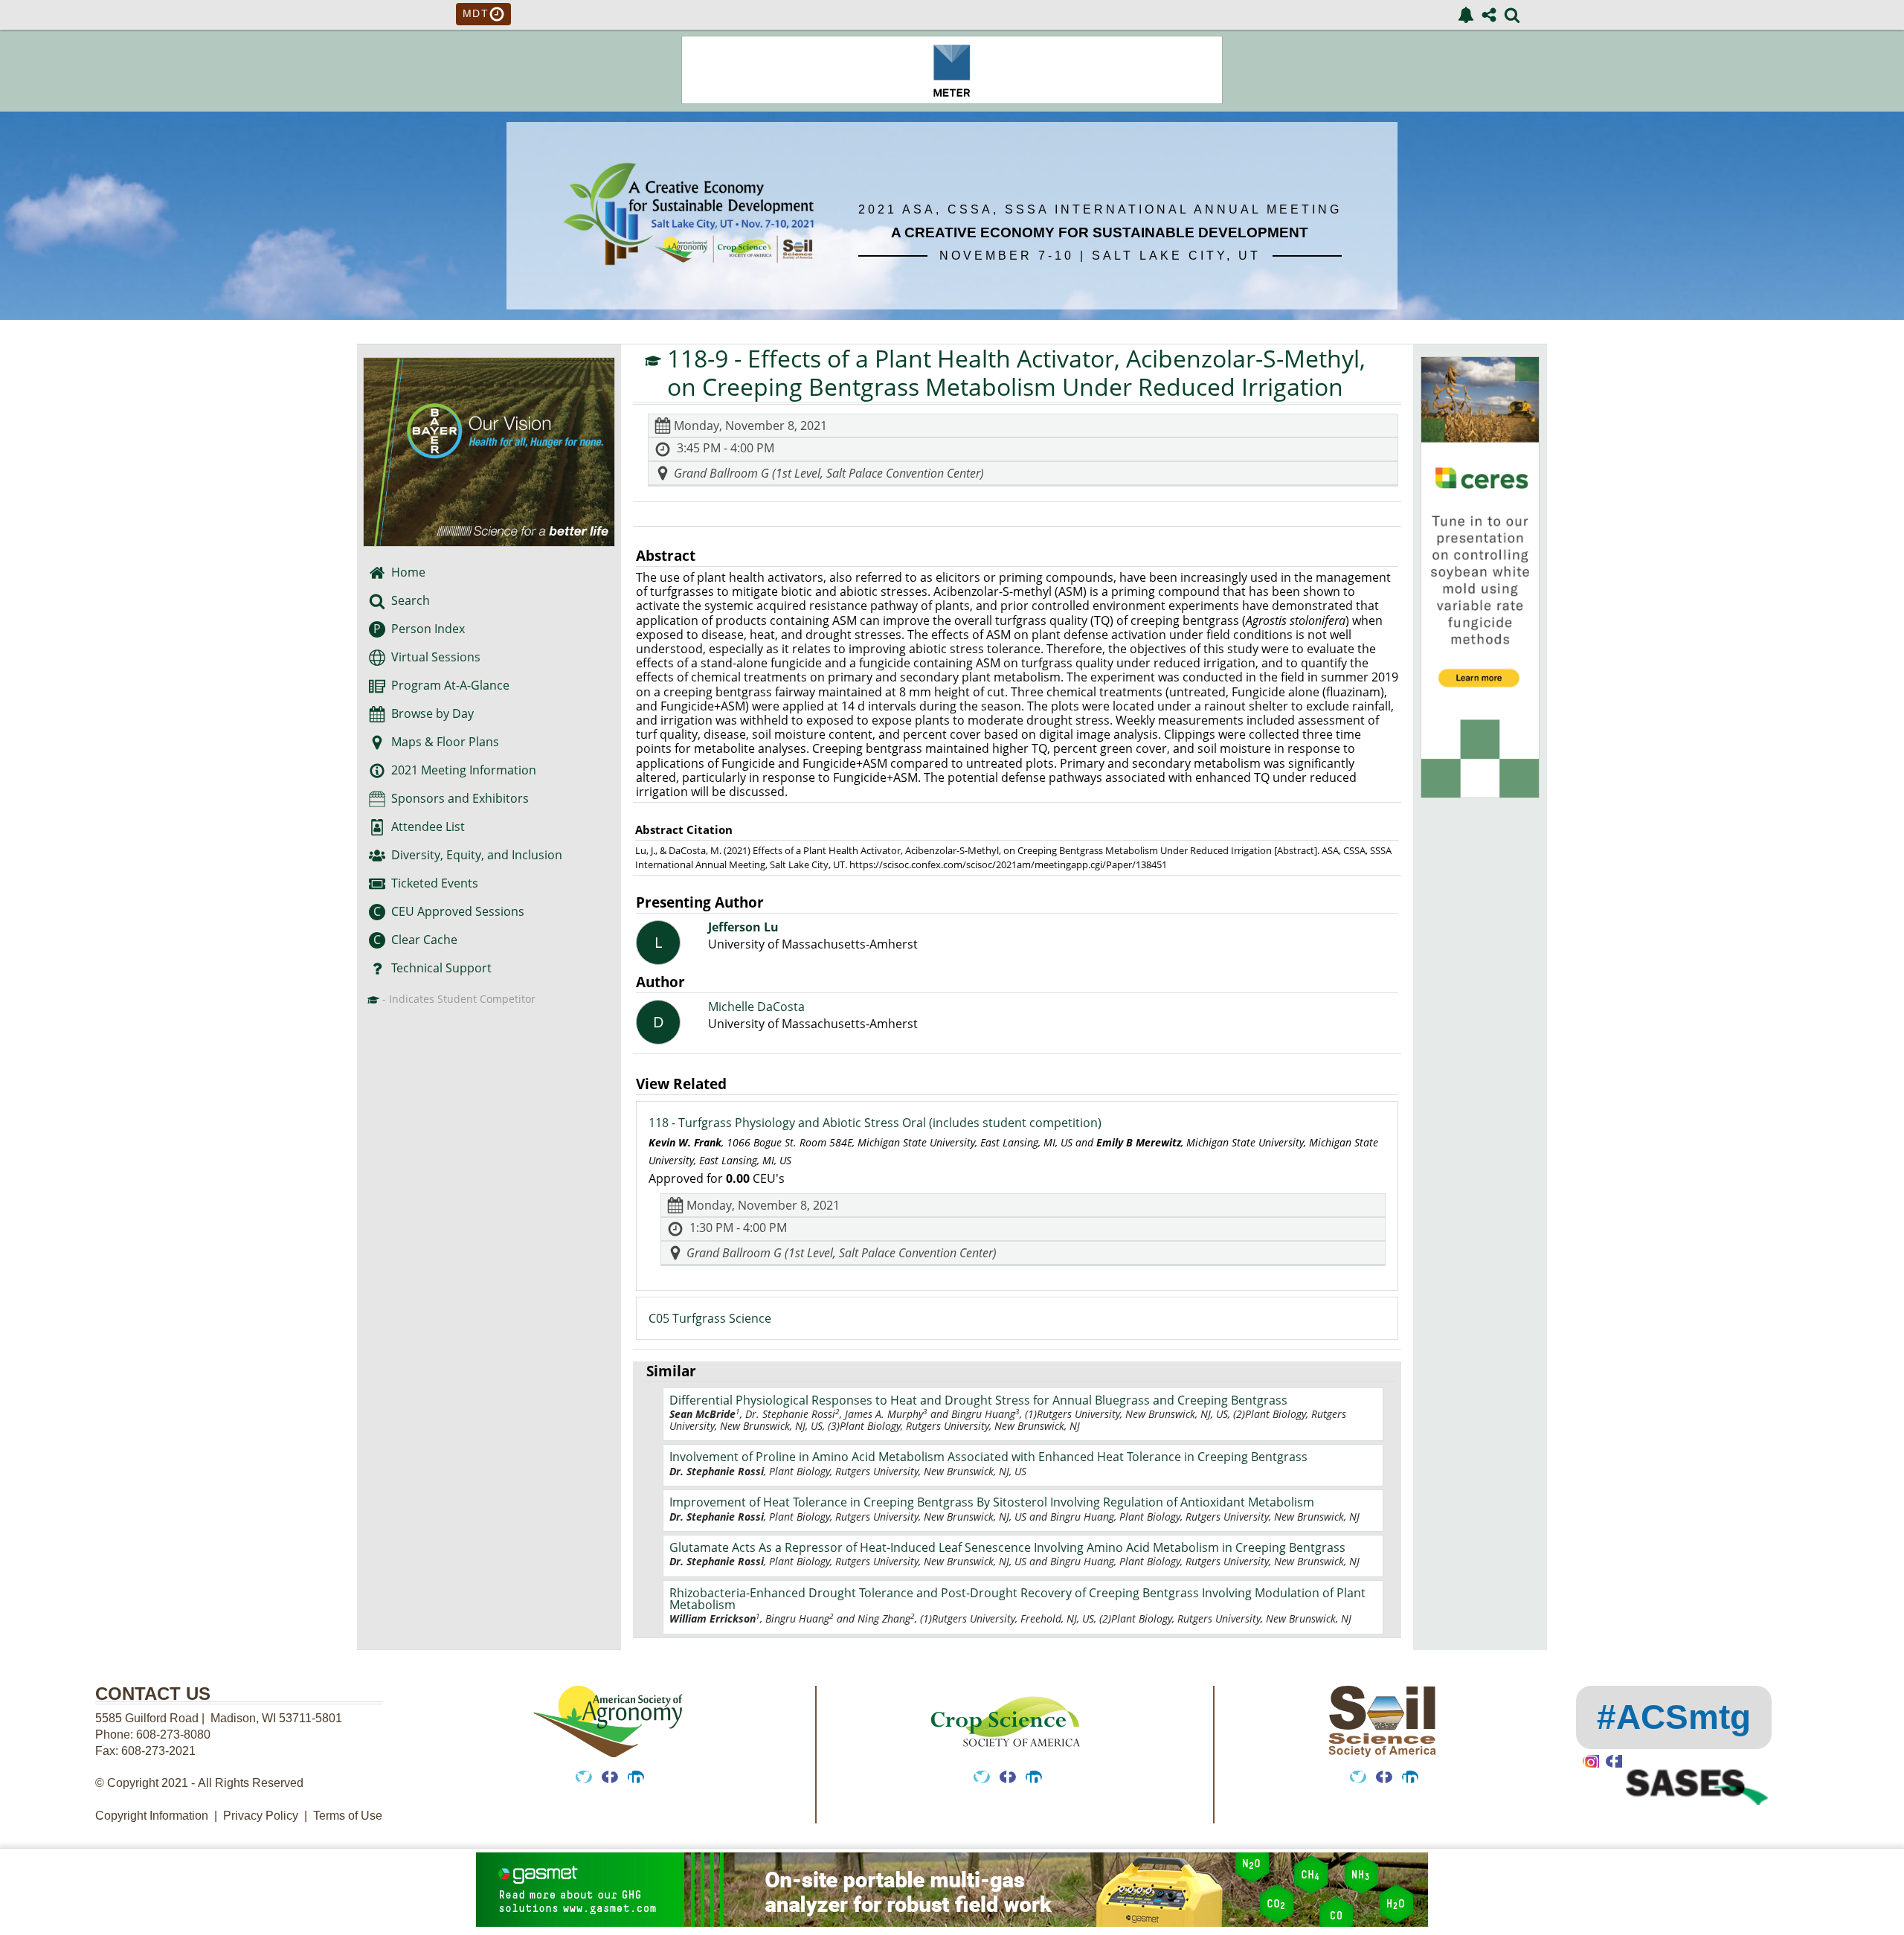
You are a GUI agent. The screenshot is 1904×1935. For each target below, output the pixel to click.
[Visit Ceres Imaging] (1480, 794)
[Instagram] (1591, 1761)
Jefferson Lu (743, 927)
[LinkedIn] (636, 1777)
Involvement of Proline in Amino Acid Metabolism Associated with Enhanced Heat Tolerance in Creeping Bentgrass (988, 1457)
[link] (1466, 15)
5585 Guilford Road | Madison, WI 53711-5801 (219, 1718)
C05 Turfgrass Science (710, 1318)
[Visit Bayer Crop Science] (489, 452)
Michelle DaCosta (756, 1007)
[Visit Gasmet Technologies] (952, 1892)
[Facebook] (610, 1777)
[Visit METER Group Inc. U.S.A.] (952, 100)
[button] (377, 658)
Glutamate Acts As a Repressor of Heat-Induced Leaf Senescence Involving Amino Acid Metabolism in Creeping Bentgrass (1007, 1547)
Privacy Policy (261, 1816)
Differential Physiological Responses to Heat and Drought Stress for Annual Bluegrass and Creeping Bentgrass (978, 1400)
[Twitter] (584, 1777)
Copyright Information (152, 1816)
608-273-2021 (158, 1751)
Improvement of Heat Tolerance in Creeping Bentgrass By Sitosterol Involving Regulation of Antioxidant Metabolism (992, 1502)
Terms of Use (348, 1816)
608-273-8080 (175, 1735)
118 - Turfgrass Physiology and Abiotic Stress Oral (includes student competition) (875, 1123)
